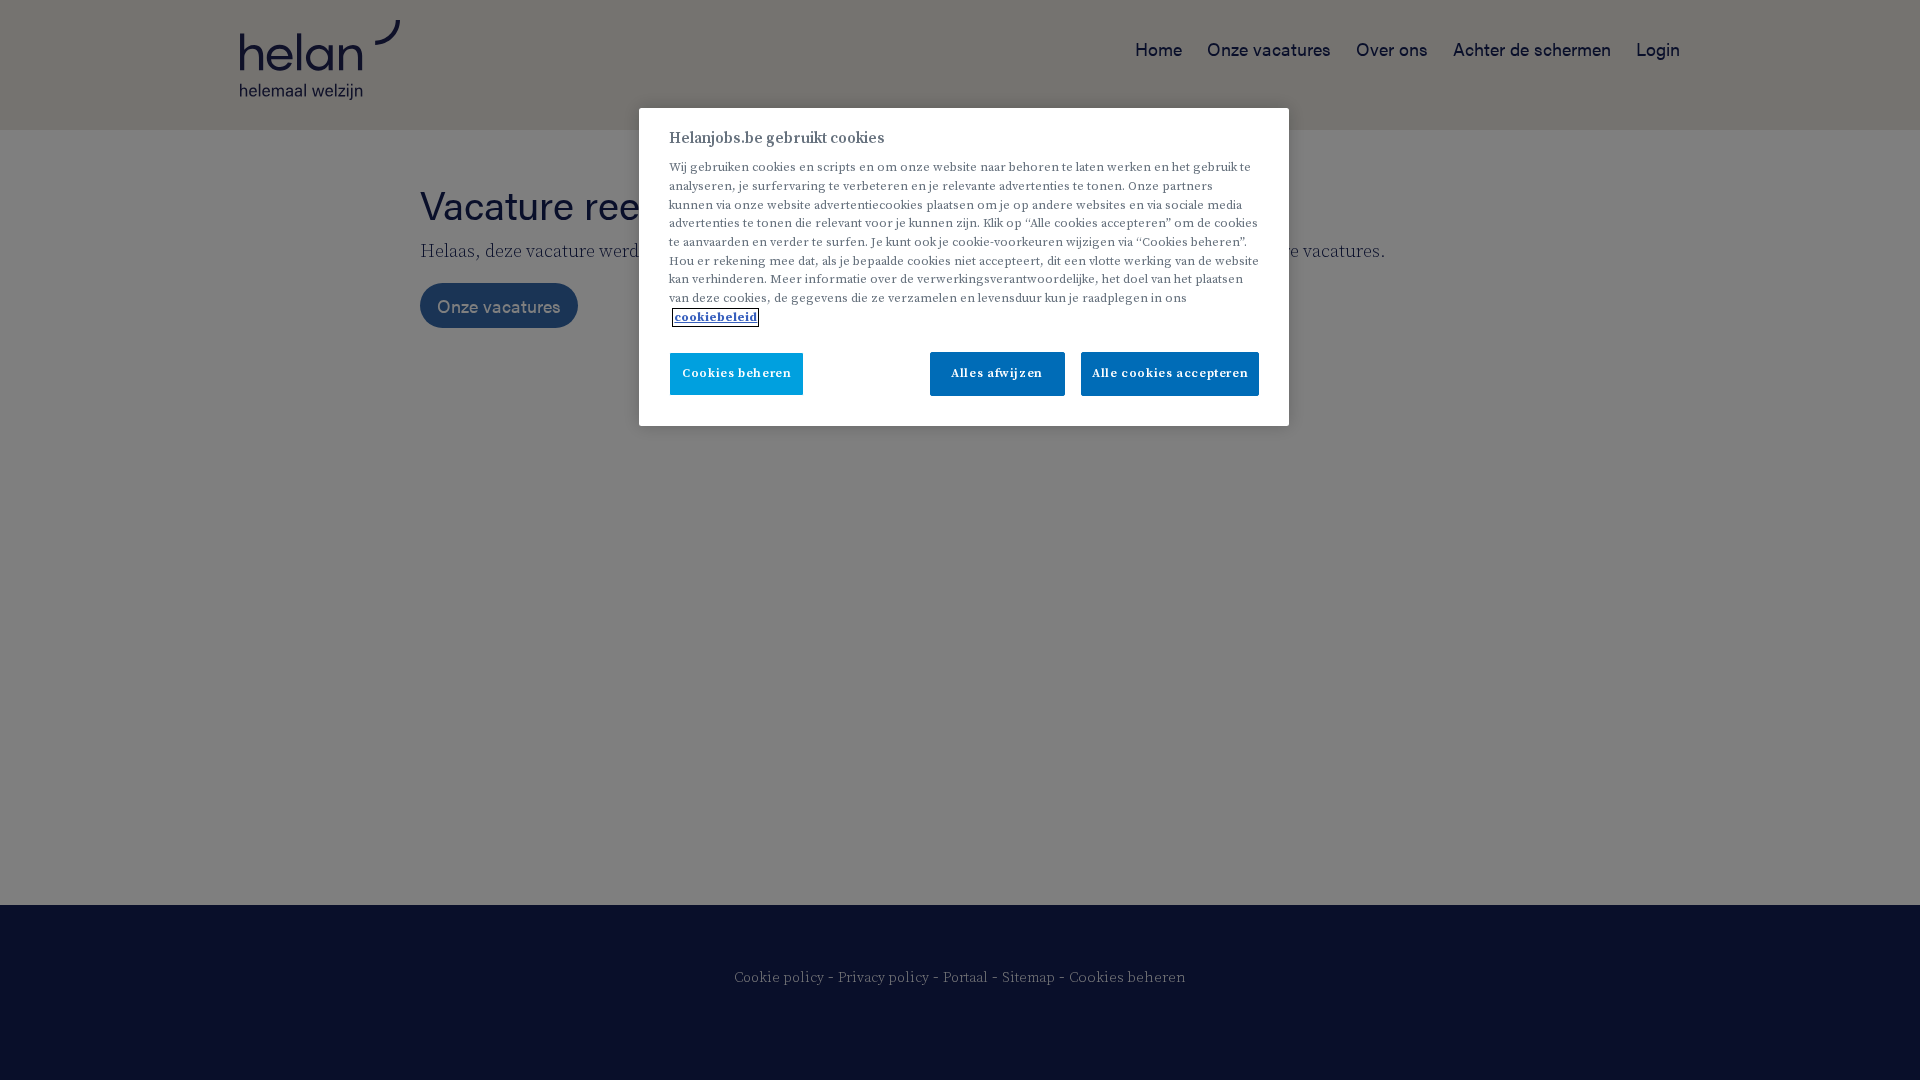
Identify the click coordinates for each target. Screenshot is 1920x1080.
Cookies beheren (736, 373)
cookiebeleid (715, 317)
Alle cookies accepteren (1170, 373)
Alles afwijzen (997, 373)
